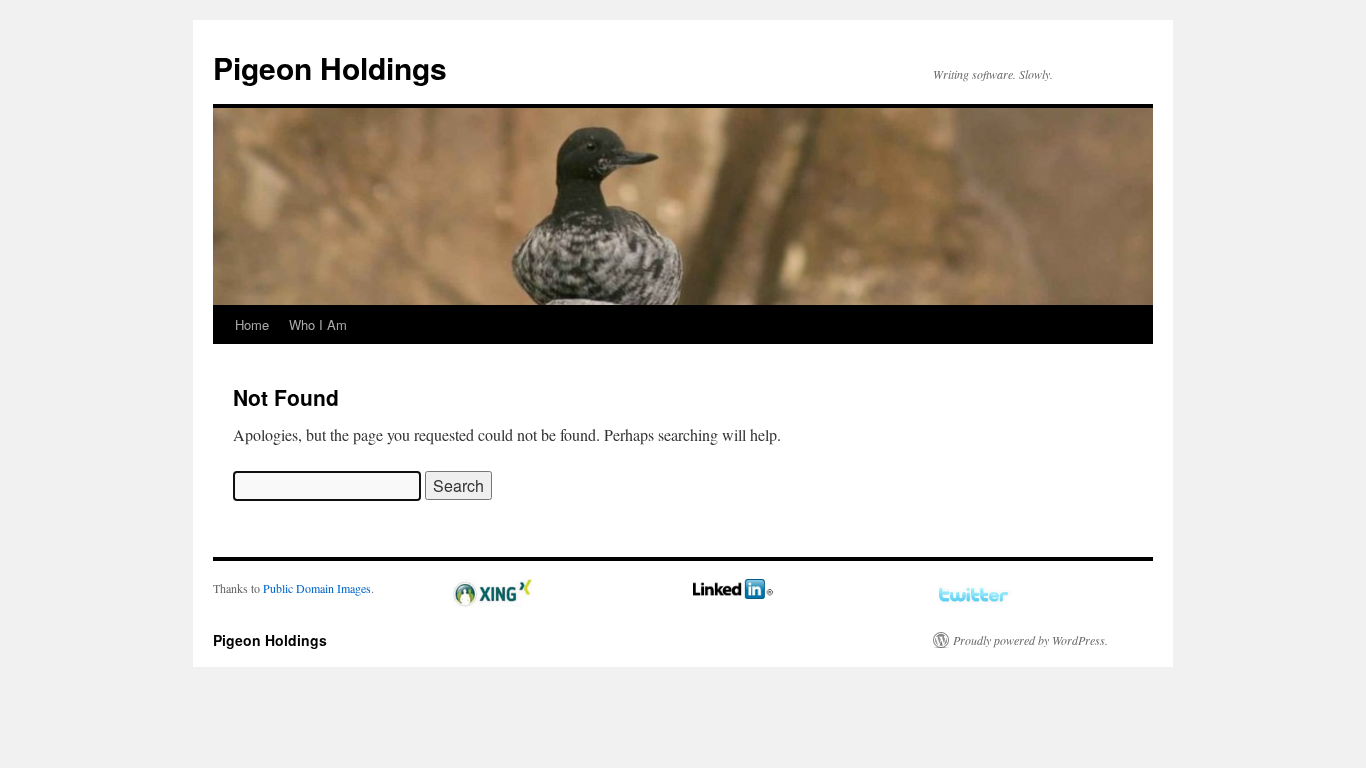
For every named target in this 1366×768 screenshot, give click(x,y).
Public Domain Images (317, 588)
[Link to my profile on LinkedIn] (733, 594)
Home (252, 324)
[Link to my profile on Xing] (493, 602)
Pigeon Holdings (330, 67)
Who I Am (318, 324)
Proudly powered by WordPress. (1030, 640)
